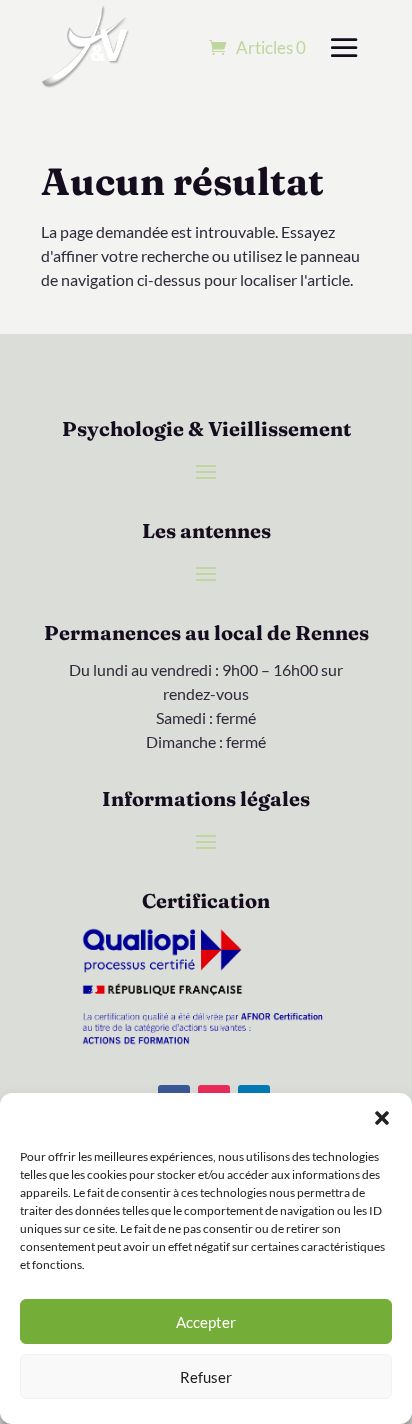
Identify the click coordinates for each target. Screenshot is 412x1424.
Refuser (206, 1377)
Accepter (206, 1322)
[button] (382, 1118)
